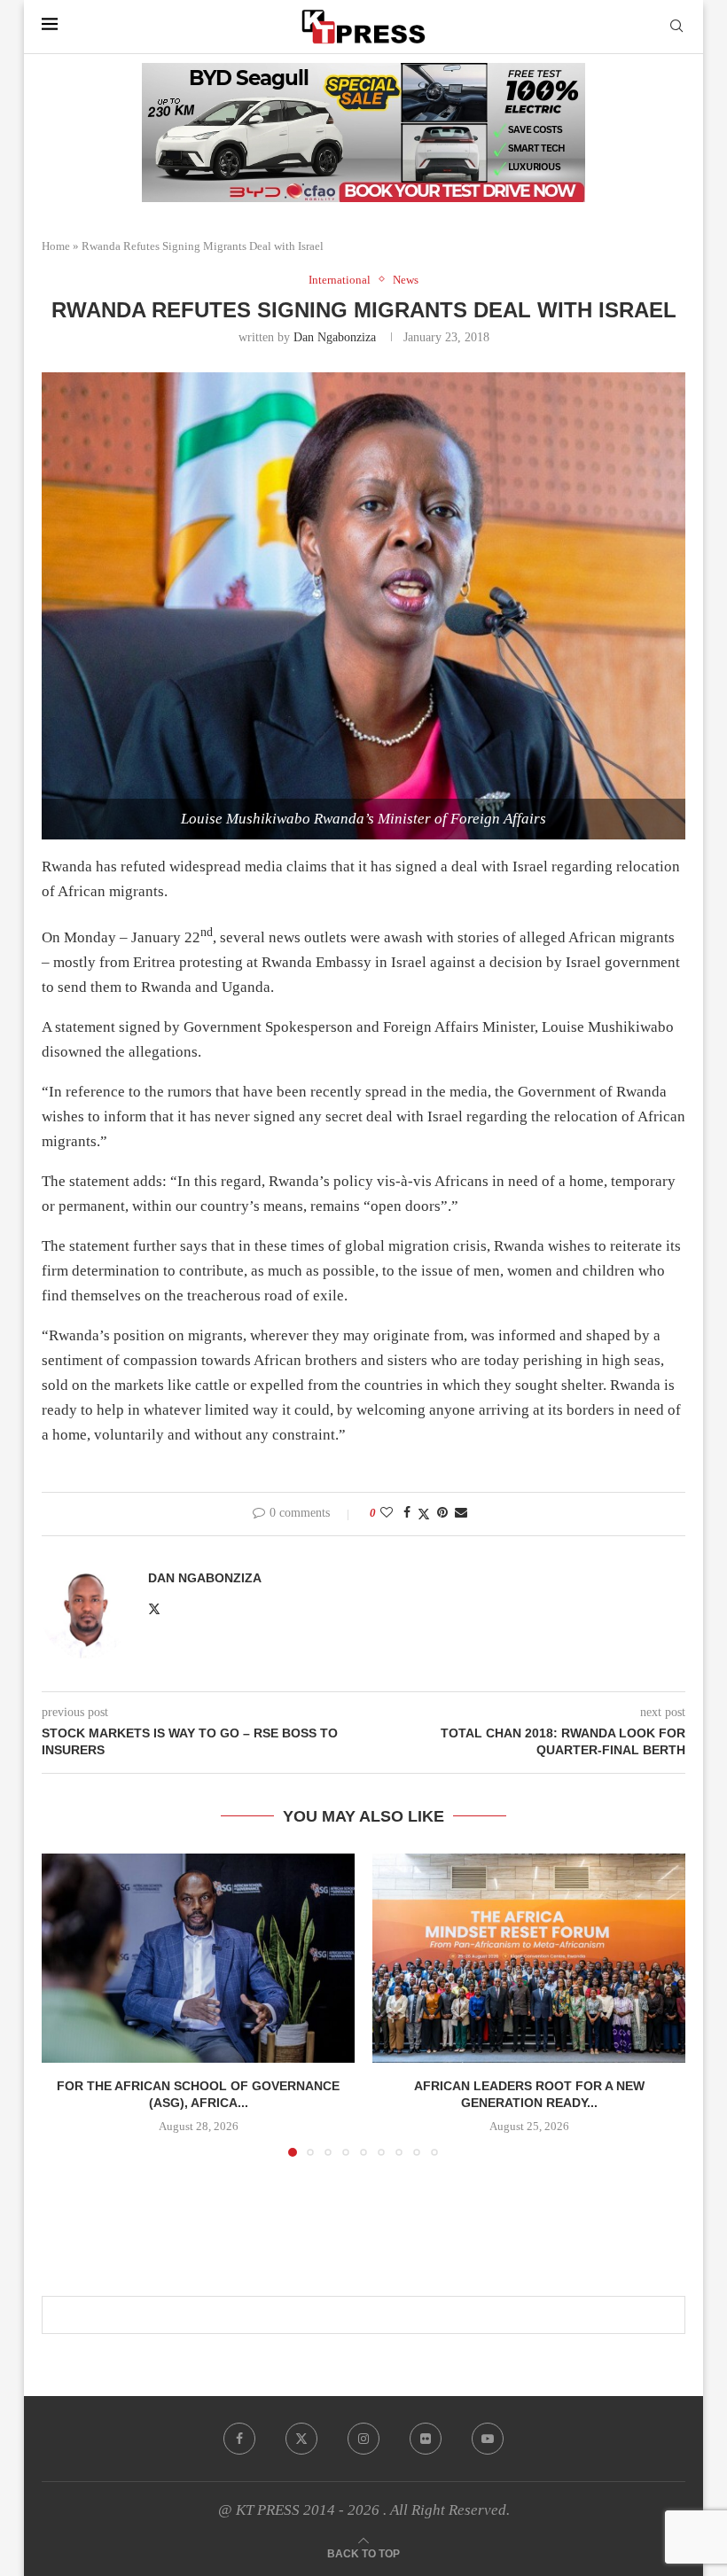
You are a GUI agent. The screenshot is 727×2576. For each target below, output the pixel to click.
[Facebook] (239, 2439)
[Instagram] (363, 2439)
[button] (66, 2004)
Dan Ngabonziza (335, 337)
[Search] (676, 27)
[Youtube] (488, 2439)
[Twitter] (301, 2439)
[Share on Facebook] (407, 1513)
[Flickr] (426, 2439)
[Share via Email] (461, 1513)
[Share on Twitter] (424, 1514)
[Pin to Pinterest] (442, 1513)
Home (56, 246)
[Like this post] (387, 1513)
